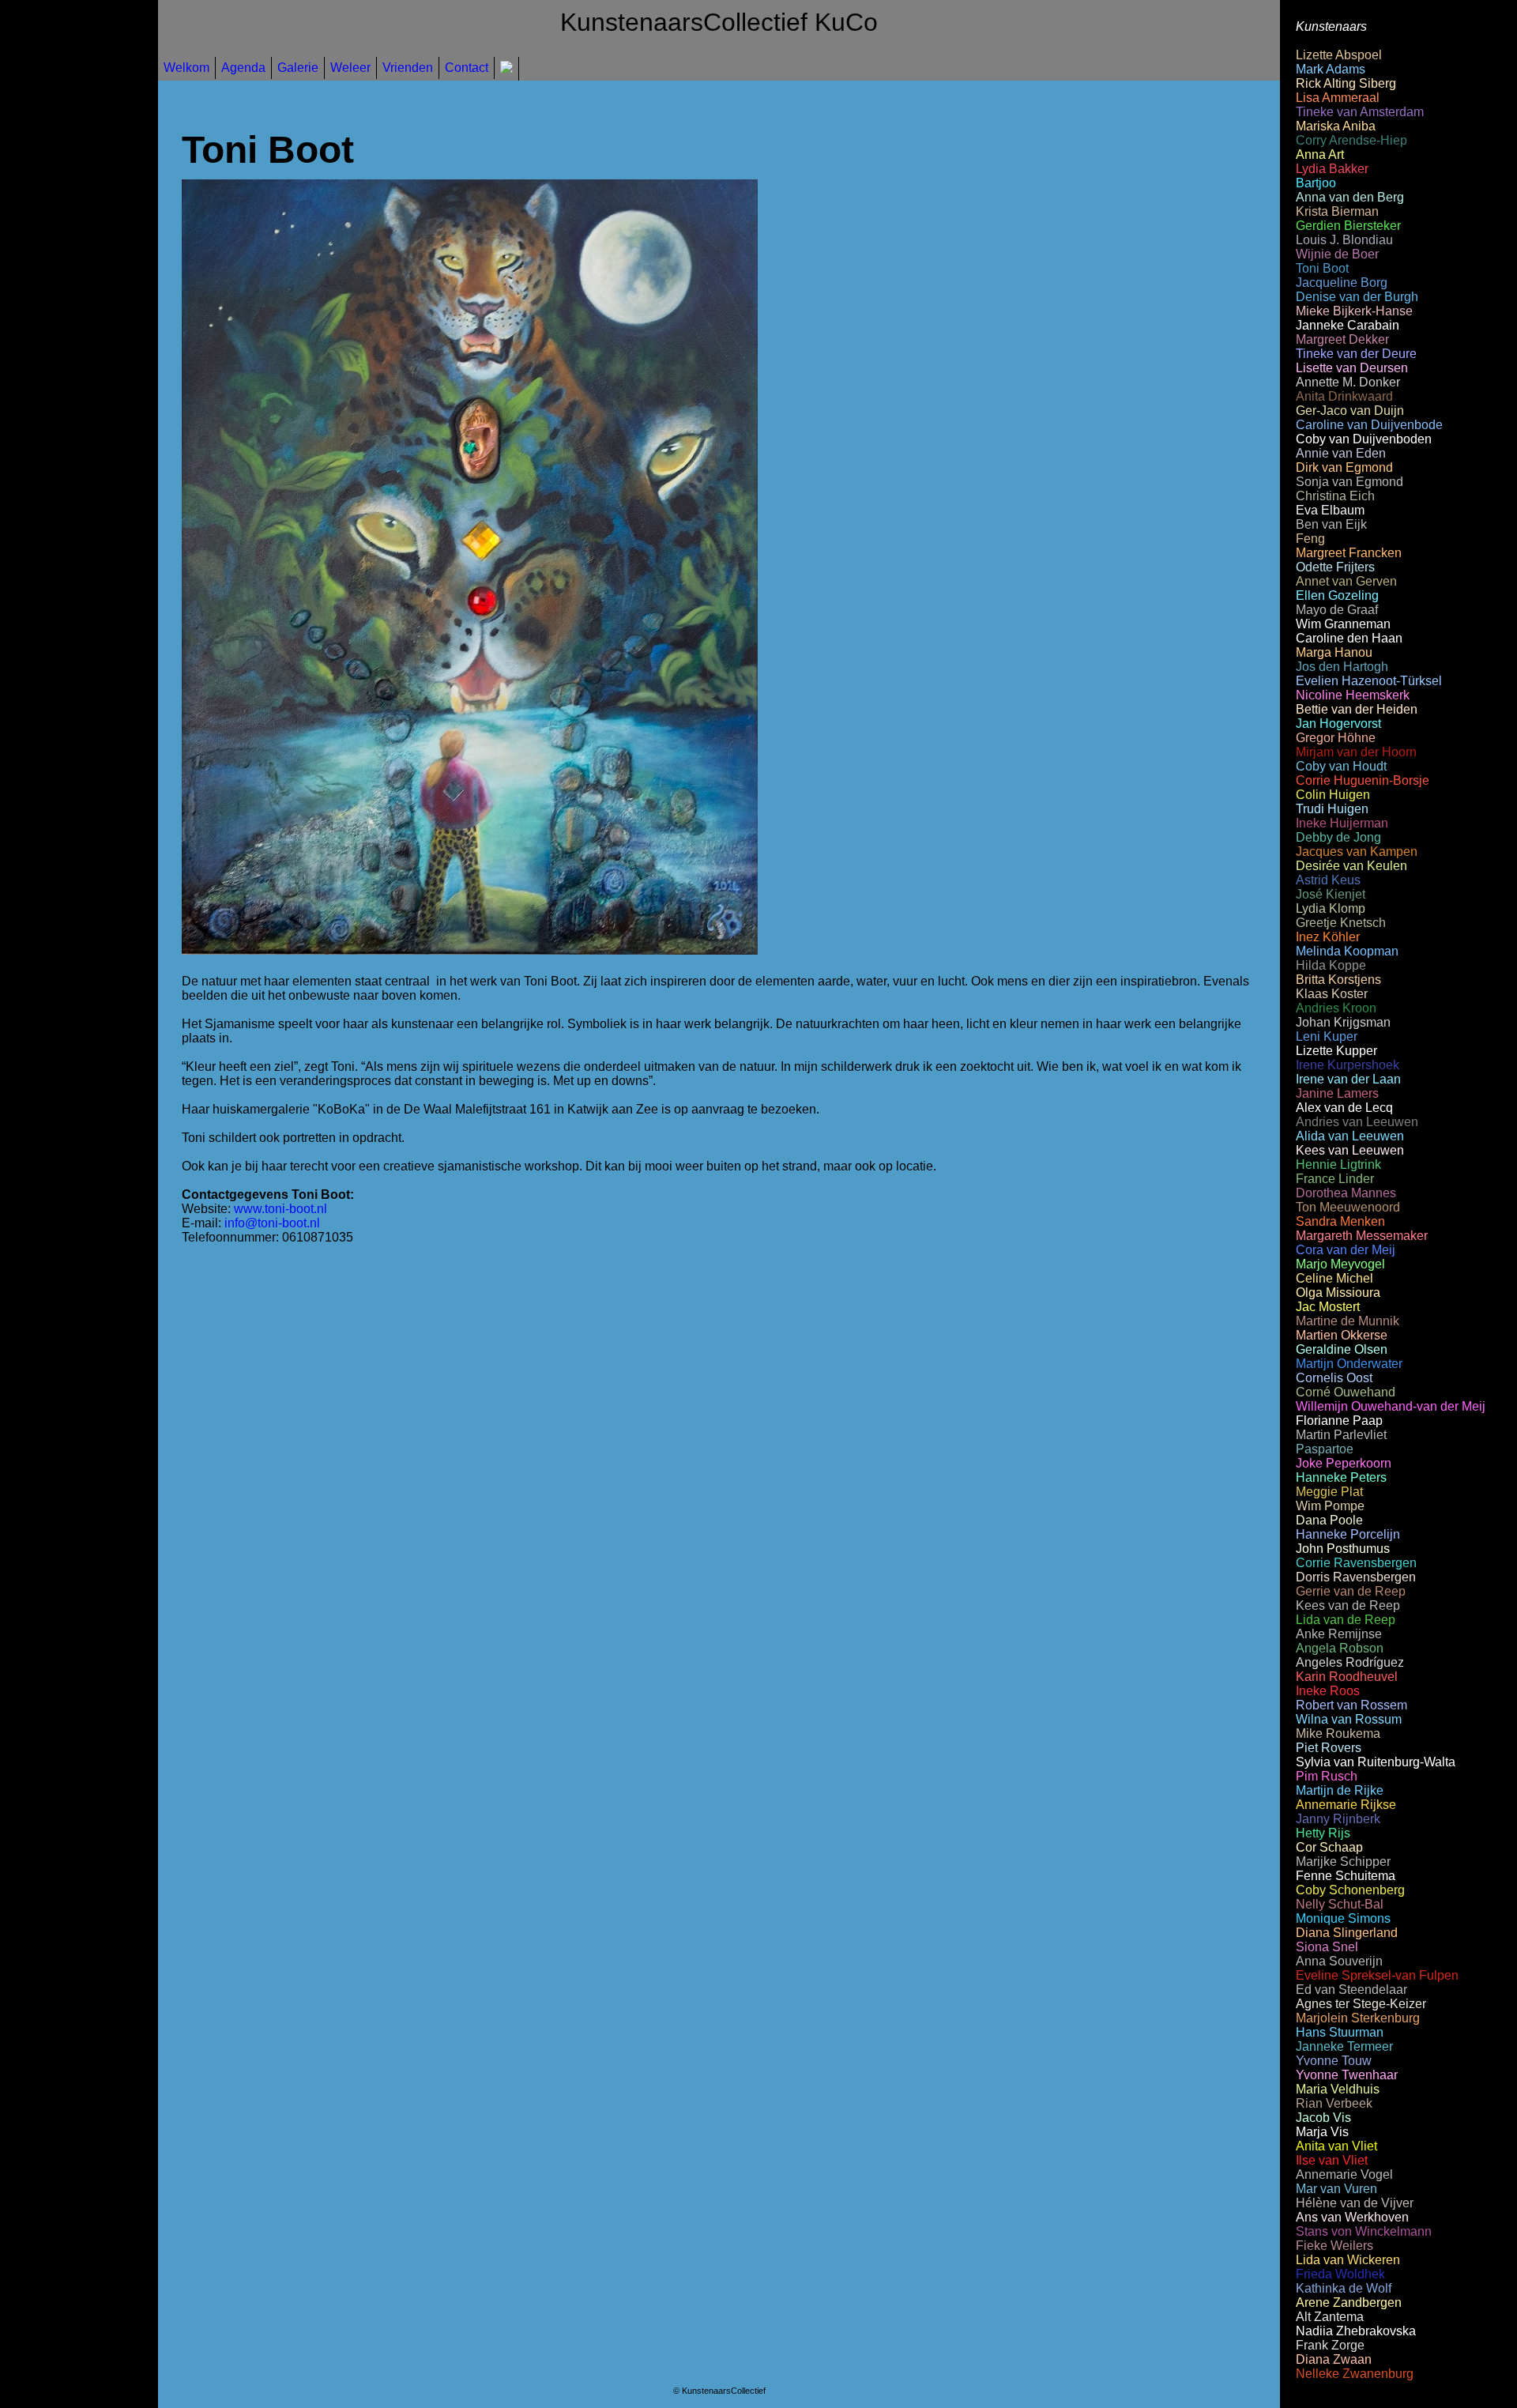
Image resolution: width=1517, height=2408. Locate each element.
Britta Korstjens (1338, 980)
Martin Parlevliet (1341, 1435)
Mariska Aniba (1336, 126)
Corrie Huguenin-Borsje (1363, 780)
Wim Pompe (1330, 1506)
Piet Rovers (1329, 1748)
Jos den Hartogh (1342, 667)
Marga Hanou (1334, 652)
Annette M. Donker (1348, 382)
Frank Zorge (1330, 2345)
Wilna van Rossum (1349, 1719)
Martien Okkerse (1342, 1335)
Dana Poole (1329, 1520)
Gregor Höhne (1336, 738)
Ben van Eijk (1331, 524)
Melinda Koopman (1347, 951)
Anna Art (1320, 155)
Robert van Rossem (1351, 1705)
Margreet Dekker (1342, 339)
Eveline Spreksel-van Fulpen (1377, 1975)
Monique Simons (1343, 1918)
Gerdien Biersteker (1348, 226)
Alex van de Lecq (1344, 1108)
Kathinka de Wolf (1344, 2288)
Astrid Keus (1328, 880)
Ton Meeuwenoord (1348, 1207)
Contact (467, 68)
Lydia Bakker (1332, 169)
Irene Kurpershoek (1348, 1065)
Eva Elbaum (1330, 510)
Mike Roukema (1338, 1733)
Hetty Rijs (1323, 1833)
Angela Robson (1340, 1648)
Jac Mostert (1328, 1307)
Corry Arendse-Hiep (1351, 140)
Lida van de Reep (1346, 1620)
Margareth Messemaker (1362, 1236)
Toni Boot (1322, 268)
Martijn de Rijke (1340, 1790)
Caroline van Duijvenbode (1369, 425)
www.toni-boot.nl (280, 1209)
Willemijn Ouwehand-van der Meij (1391, 1406)
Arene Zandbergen (1349, 2302)
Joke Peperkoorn (1344, 1463)
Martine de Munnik (1348, 1321)
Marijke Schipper (1343, 1862)
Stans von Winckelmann (1364, 2231)
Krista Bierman (1337, 211)
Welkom (186, 68)
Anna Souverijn (1339, 1961)
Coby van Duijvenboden (1364, 439)
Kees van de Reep (1348, 1605)
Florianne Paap (1339, 1421)
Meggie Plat (1329, 1492)
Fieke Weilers (1334, 2246)
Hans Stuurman (1340, 2032)
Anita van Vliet (1336, 2146)
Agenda (243, 68)
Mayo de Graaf (1337, 610)
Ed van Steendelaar (1351, 1990)
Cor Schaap (1329, 1847)
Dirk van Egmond (1344, 467)
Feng (1310, 539)
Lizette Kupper (1336, 1051)
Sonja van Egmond (1349, 482)
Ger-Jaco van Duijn (1350, 411)
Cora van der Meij (1346, 1250)
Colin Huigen (1333, 795)
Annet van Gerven (1346, 581)
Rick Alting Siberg (1346, 83)
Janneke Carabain (1348, 325)
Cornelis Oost (1334, 1378)
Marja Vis (1322, 2132)
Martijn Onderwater (1349, 1364)
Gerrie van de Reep (1351, 1591)
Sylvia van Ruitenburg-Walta (1376, 1762)
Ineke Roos (1328, 1691)
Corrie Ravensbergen (1356, 1563)
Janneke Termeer (1344, 2046)
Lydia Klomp (1331, 908)
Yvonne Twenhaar (1347, 2075)
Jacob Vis (1323, 2118)
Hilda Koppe (1331, 965)
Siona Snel (1327, 1947)
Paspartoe (1325, 1449)
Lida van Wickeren (1348, 2260)
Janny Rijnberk (1338, 1819)
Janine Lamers (1337, 1093)
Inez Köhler (1328, 937)
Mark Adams (1331, 69)
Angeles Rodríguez (1350, 1662)
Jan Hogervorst (1338, 724)
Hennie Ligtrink (1338, 1164)
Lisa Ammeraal (1338, 98)
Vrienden (408, 68)
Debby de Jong (1338, 837)
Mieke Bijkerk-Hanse (1354, 311)
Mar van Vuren (1336, 2189)
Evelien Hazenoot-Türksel (1369, 681)
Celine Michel (1334, 1278)
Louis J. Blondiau (1344, 240)
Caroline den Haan (1349, 638)
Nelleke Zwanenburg (1355, 2374)
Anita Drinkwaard (1344, 396)
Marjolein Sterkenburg (1358, 2018)
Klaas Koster (1332, 994)
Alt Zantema (1330, 2317)
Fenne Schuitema (1346, 1876)
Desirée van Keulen (1351, 866)
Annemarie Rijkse (1346, 1805)
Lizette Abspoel (1339, 55)
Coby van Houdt (1341, 766)
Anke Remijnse (1339, 1634)
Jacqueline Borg (1342, 283)
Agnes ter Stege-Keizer (1361, 2004)
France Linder (1335, 1179)
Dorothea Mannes (1346, 1193)
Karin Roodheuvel (1347, 1677)
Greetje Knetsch (1341, 923)
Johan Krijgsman (1343, 1022)
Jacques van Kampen (1357, 852)
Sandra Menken (1340, 1221)
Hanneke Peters (1341, 1477)
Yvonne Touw (1334, 2061)
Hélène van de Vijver (1355, 2203)
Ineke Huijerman (1342, 823)
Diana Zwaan (1334, 2359)
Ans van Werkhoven (1352, 2217)
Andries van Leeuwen (1357, 1122)
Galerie (298, 68)
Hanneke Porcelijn (1348, 1534)
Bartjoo (1316, 183)
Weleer (350, 68)
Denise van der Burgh (1357, 297)
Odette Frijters (1335, 567)
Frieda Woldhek (1340, 2274)
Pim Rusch (1327, 1776)
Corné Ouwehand (1346, 1392)
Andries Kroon (1336, 1008)
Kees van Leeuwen (1350, 1150)
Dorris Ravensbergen (1356, 1577)
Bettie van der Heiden (1357, 709)
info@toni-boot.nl (272, 1223)
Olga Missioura (1338, 1293)
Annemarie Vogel (1344, 2174)
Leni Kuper (1327, 1036)
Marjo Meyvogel (1340, 1264)
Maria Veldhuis (1338, 2089)
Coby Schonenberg (1350, 1890)
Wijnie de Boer (1337, 254)
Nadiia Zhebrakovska (1356, 2331)
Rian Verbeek (1334, 2103)
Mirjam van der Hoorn (1356, 752)
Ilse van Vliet (1332, 2160)
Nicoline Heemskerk (1353, 695)
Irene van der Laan (1348, 1079)
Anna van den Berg (1350, 197)
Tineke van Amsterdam (1360, 112)
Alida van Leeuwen (1350, 1136)
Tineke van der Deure (1356, 354)
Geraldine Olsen (1342, 1349)
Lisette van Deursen (1352, 368)
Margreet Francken (1349, 553)
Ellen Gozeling (1337, 595)
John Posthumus (1343, 1549)
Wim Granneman (1343, 624)
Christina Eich (1335, 496)
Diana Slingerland (1347, 1933)
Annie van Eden (1341, 453)
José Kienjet (1331, 894)
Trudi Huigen (1332, 809)
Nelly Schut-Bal (1340, 1904)
